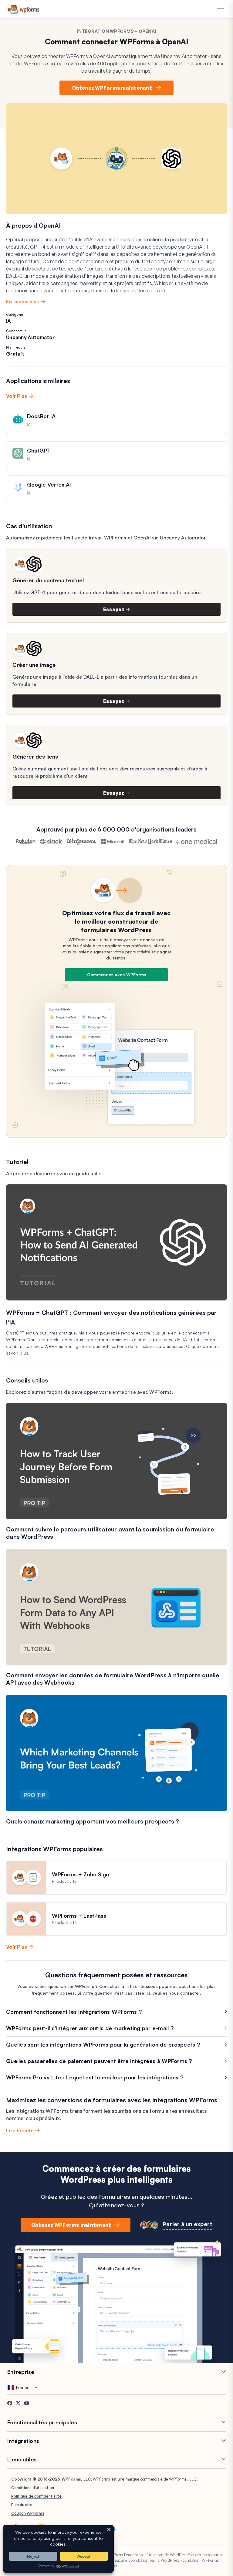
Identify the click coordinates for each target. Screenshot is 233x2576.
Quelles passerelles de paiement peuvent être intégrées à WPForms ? (99, 2061)
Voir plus (17, 396)
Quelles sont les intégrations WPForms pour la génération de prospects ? (103, 2044)
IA (9, 321)
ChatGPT (39, 450)
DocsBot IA (41, 416)
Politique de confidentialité (36, 2496)
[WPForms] (24, 9)
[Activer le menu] (221, 10)
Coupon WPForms (28, 2513)
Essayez (114, 609)
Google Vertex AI (49, 484)
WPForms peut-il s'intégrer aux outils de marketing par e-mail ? (90, 2028)
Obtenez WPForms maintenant (112, 88)
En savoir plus (23, 301)
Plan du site (22, 2505)
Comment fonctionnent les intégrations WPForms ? (74, 2012)
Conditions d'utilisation (33, 2488)
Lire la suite (20, 2130)
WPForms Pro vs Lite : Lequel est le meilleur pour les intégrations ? (95, 2077)
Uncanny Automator (30, 337)
